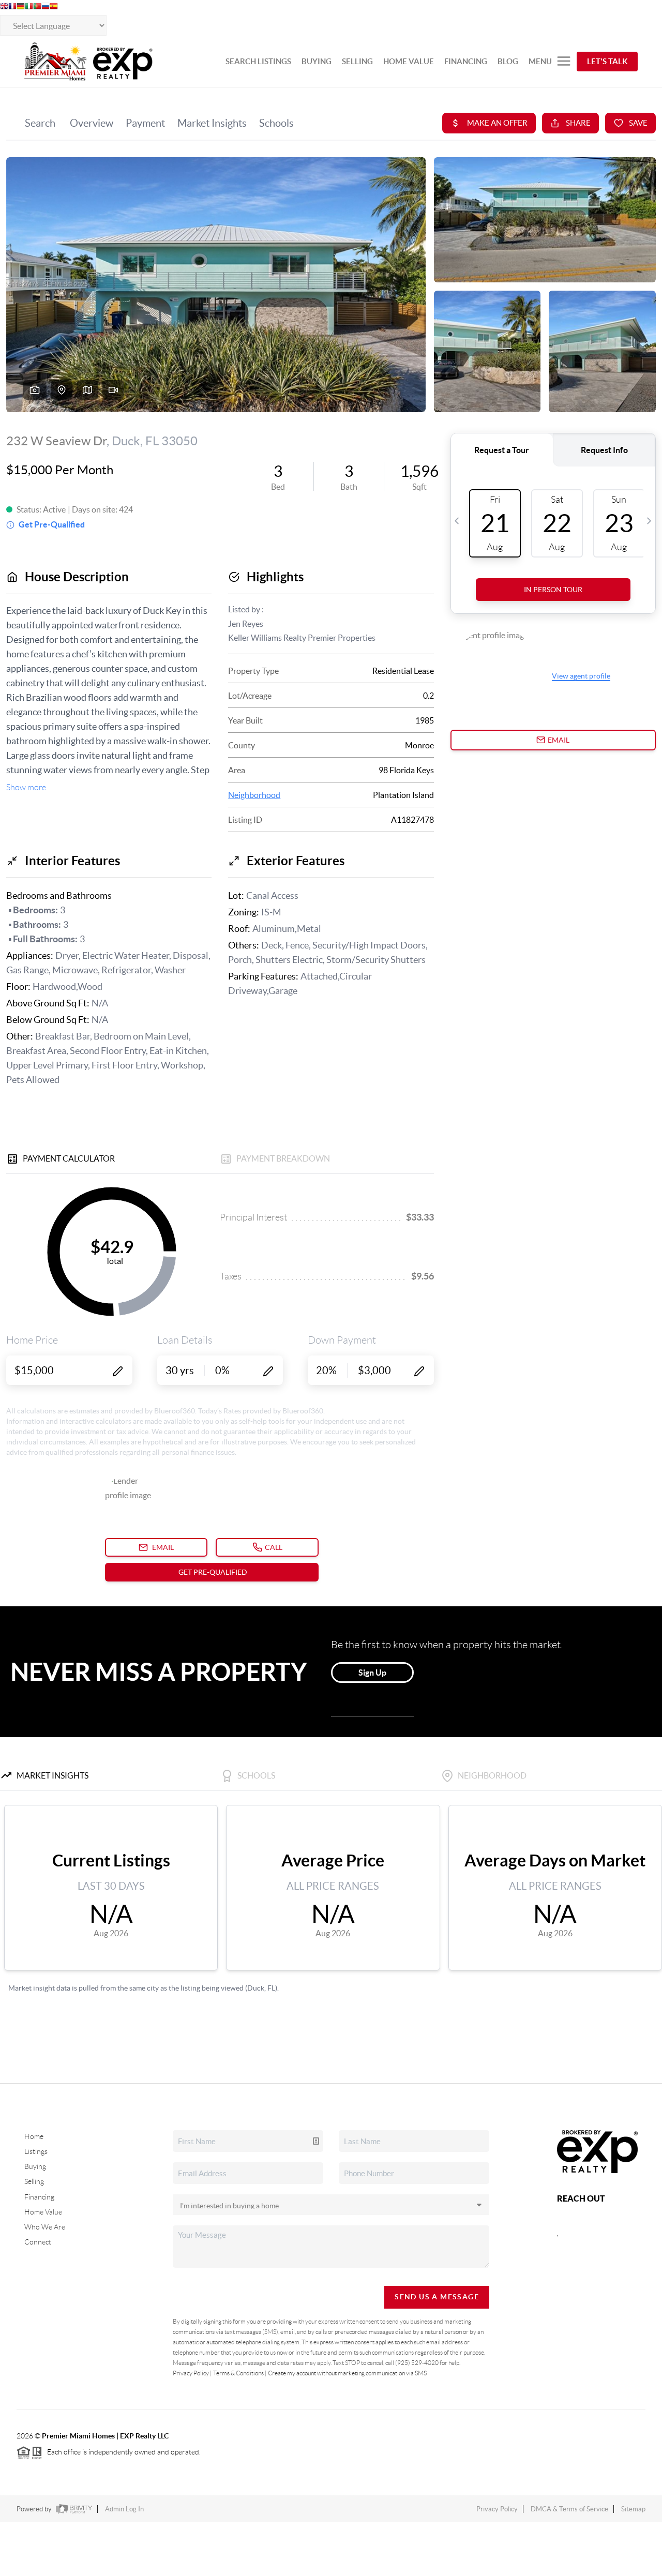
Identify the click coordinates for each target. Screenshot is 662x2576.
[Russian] (46, 7)
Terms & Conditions (238, 2373)
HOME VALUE (409, 61)
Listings (36, 2151)
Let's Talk (607, 61)
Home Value (43, 2212)
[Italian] (29, 7)
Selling (34, 2181)
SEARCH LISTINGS (258, 61)
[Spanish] (54, 7)
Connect (38, 2242)
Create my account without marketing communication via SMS (347, 2373)
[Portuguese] (37, 7)
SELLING (357, 61)
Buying (35, 2166)
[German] (21, 7)
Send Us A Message (437, 2297)
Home (34, 2136)
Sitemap (633, 2509)
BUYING (317, 61)
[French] (12, 7)
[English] (4, 7)
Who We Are (45, 2227)
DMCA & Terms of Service (569, 2509)
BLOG (508, 61)
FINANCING (466, 61)
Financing (39, 2197)
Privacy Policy (191, 2373)
